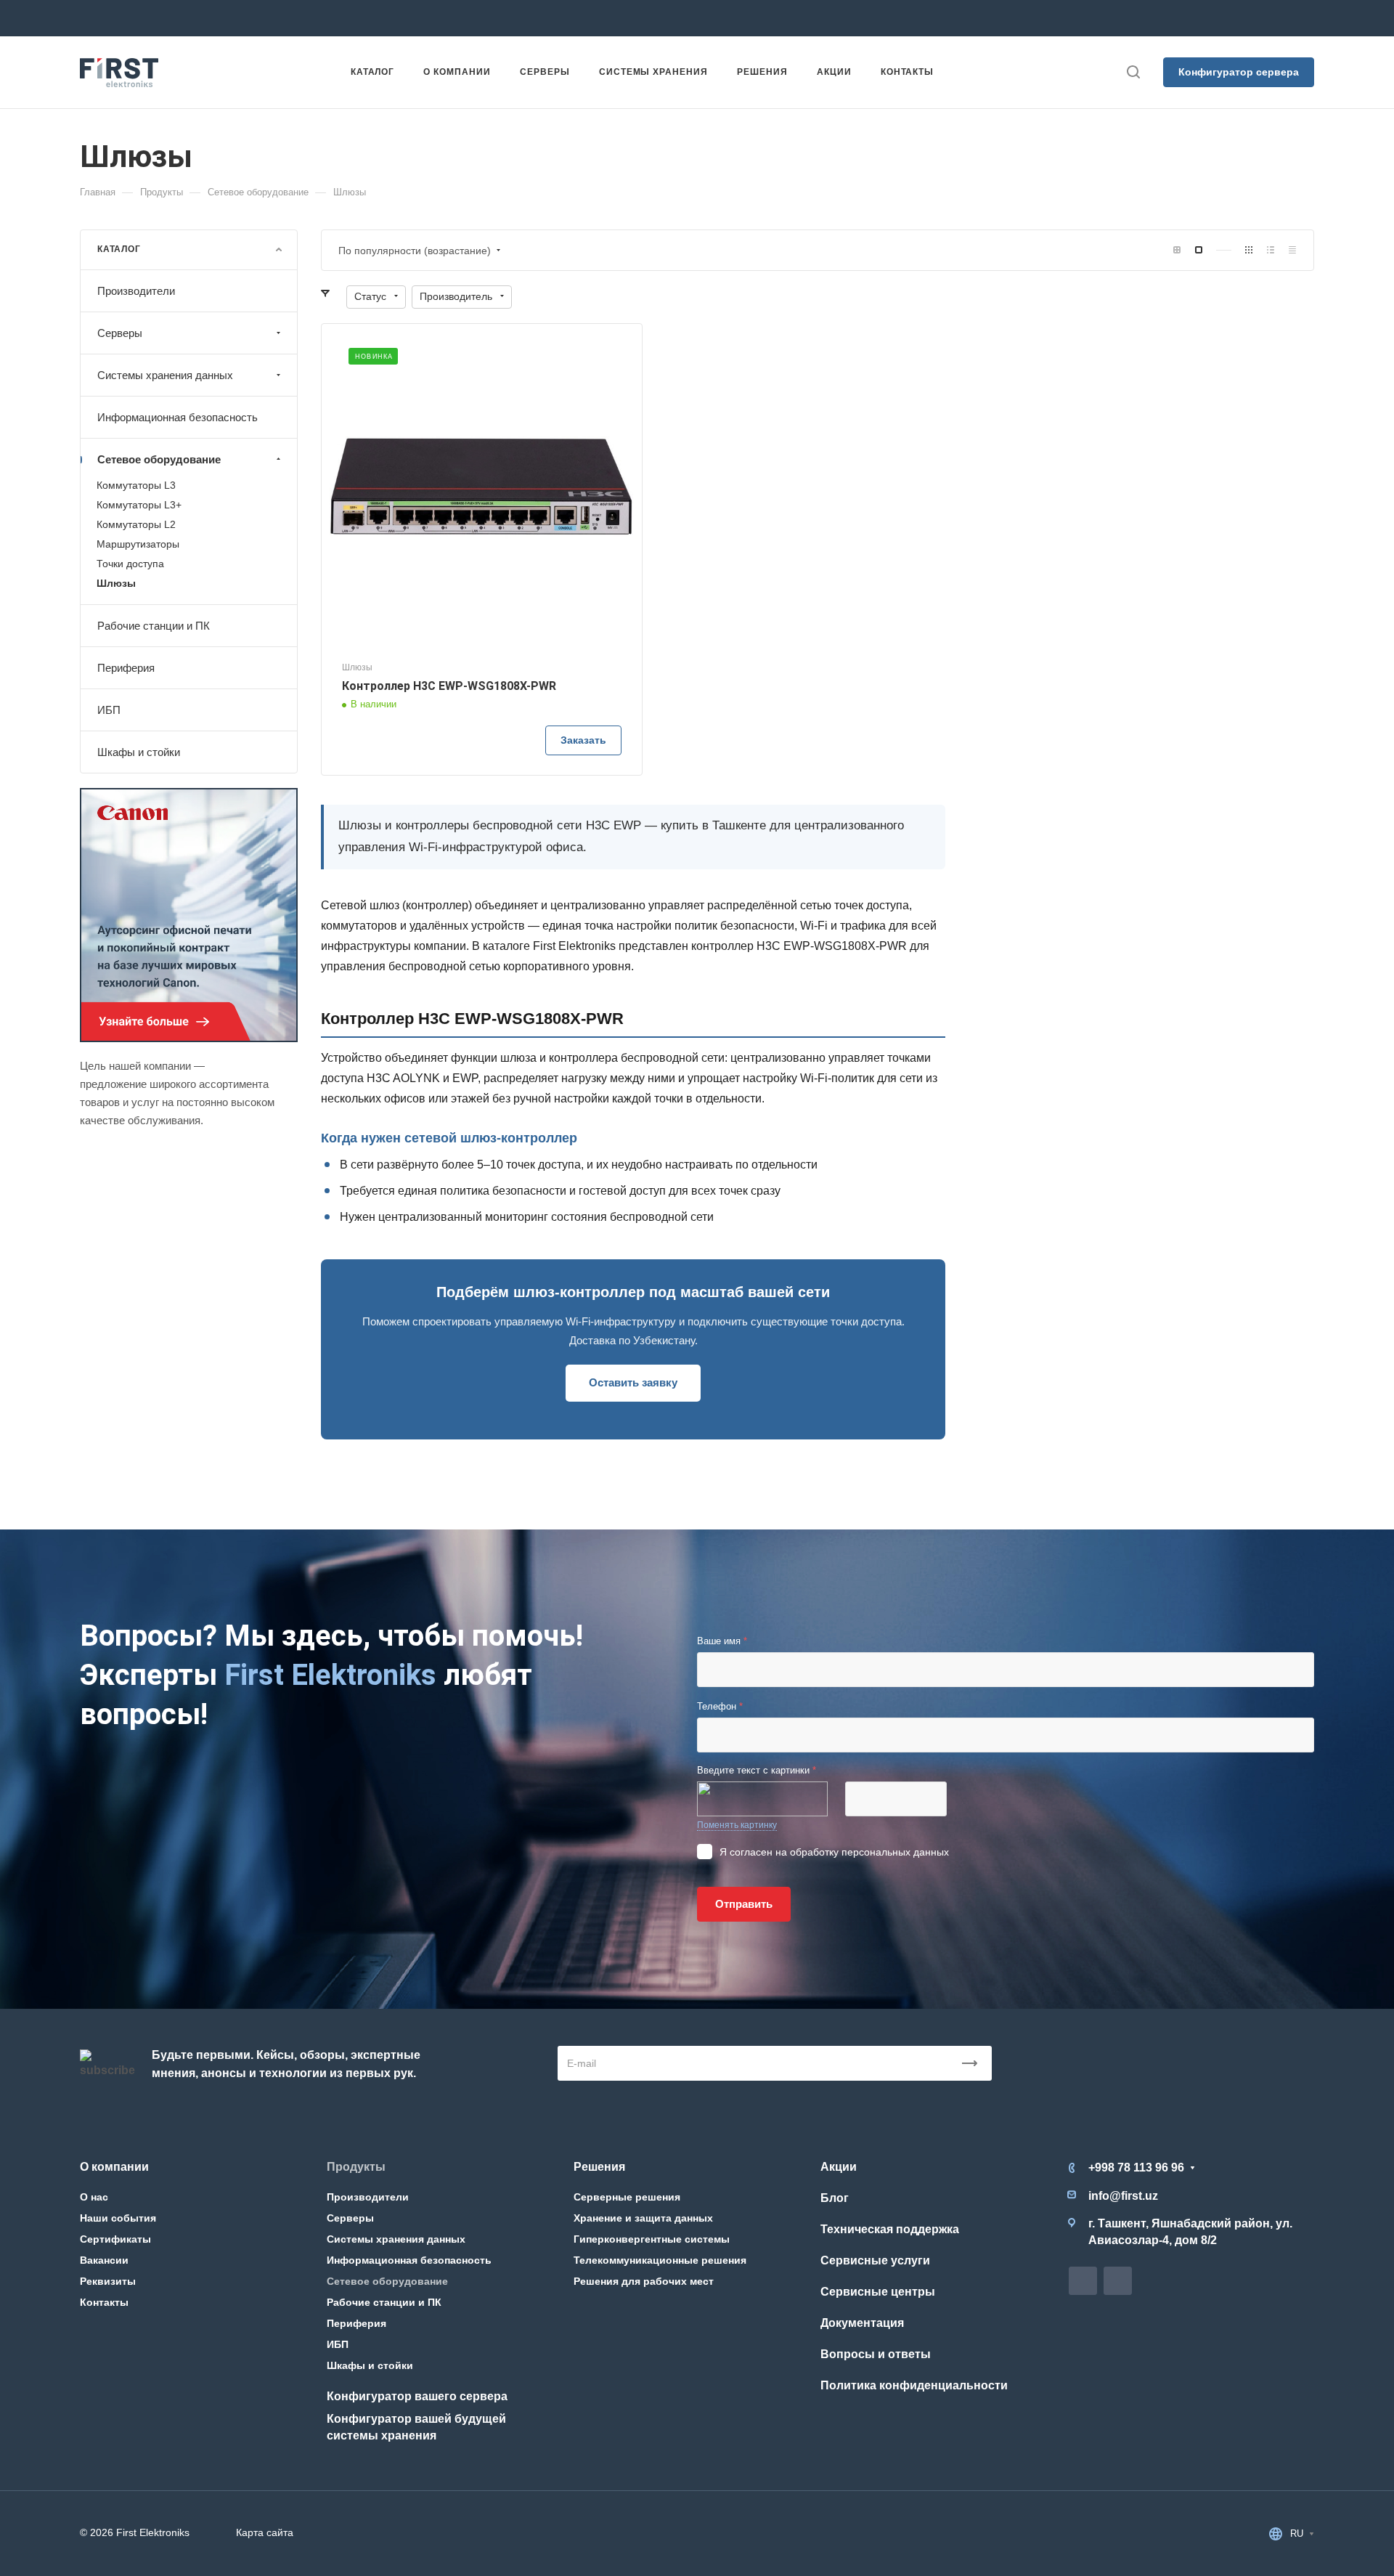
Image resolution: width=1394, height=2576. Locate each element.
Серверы (120, 333)
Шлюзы (116, 583)
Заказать (583, 740)
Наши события (118, 2218)
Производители (136, 291)
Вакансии (104, 2260)
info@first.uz (527, 18)
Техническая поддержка (890, 2229)
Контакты (104, 2302)
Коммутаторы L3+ (139, 505)
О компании (114, 2167)
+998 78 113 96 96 (322, 18)
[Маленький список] (1177, 250)
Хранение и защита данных (643, 2218)
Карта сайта (265, 2532)
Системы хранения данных (165, 375)
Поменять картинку (737, 1825)
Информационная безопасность (178, 417)
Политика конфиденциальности (914, 2385)
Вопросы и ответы (876, 2354)
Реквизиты (108, 2281)
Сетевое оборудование (159, 459)
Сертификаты (115, 2239)
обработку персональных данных (869, 1852)
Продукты (356, 2167)
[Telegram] (752, 18)
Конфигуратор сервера (1239, 72)
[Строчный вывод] (1271, 250)
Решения (599, 2167)
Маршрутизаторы (138, 544)
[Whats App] (778, 18)
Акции (839, 2167)
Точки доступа (130, 564)
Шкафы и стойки (139, 752)
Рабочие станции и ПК (154, 626)
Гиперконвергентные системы (652, 2239)
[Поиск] (1133, 72)
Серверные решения (627, 2197)
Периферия (126, 668)
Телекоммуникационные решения (660, 2260)
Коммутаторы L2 (136, 524)
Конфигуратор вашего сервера (417, 2396)
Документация (862, 2323)
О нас (94, 2197)
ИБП (109, 710)
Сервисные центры (878, 2292)
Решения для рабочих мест (644, 2281)
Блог (835, 2198)
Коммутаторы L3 (136, 485)
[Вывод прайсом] (1292, 250)
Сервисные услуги (875, 2260)
